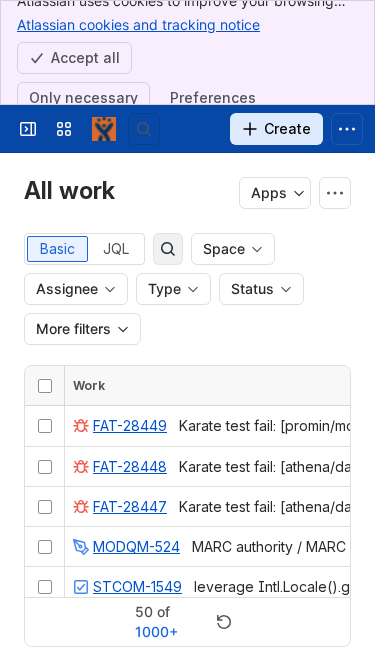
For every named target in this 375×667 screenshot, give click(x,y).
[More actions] (335, 193)
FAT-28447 (130, 506)
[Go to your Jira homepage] (104, 129)
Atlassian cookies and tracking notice (138, 24)
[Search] (144, 129)
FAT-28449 (130, 425)
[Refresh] (224, 622)
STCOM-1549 (137, 586)
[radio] (57, 249)
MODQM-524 (136, 546)
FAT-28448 (130, 466)
